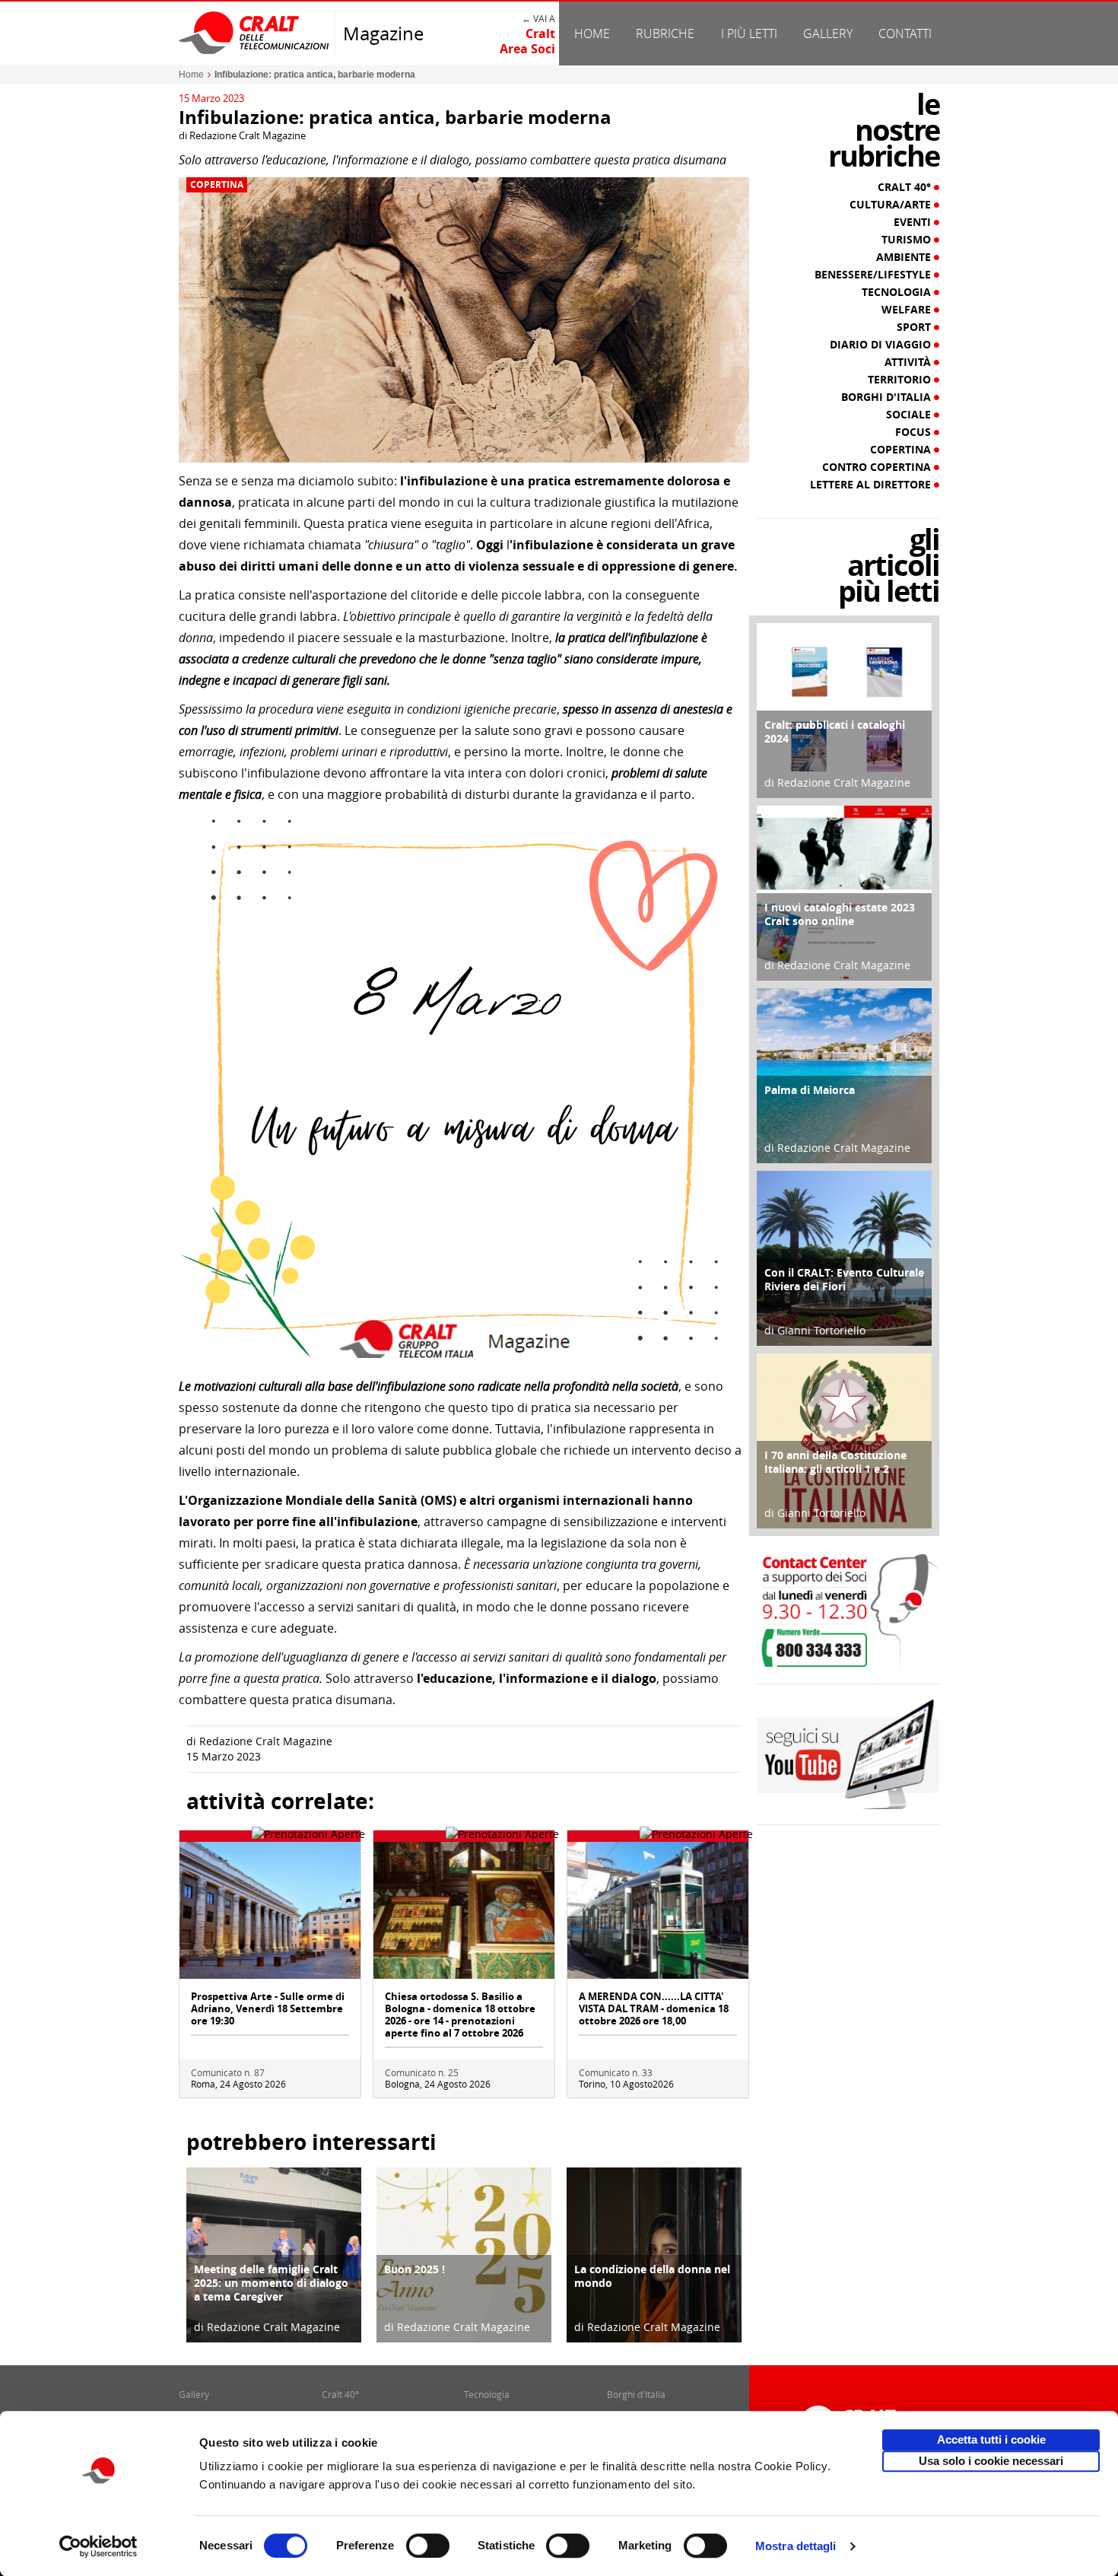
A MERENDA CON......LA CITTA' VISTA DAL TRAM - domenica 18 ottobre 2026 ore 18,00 (654, 2008)
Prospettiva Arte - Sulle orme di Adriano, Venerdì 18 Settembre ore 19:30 (268, 2008)
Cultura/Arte (892, 205)
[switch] (428, 2546)
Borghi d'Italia (888, 397)
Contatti (905, 33)
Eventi (914, 222)
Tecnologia (898, 292)
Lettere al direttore (872, 485)
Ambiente (905, 257)
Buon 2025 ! (414, 2269)
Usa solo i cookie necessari (991, 2461)
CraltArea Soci (527, 41)
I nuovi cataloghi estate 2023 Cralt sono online (840, 914)
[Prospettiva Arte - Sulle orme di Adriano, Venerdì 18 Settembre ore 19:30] (270, 1909)
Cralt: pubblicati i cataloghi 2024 (835, 731)
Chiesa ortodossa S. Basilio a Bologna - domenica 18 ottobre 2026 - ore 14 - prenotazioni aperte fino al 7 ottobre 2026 (460, 2015)
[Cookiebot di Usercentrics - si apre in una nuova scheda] (98, 2546)
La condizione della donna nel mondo (652, 2276)
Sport (915, 327)
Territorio (901, 380)
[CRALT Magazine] (255, 32)
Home (592, 33)
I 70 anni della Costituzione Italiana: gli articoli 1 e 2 (835, 1462)
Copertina (217, 185)
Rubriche (665, 33)
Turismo (908, 240)
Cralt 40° (906, 187)
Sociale (910, 415)
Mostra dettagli (796, 2546)
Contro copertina (878, 467)
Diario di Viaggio (882, 345)
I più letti (749, 33)
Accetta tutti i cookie (991, 2439)
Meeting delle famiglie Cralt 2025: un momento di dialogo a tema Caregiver (271, 2283)
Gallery (828, 33)
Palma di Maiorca (810, 1090)
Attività (909, 362)
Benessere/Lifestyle (874, 275)
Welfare (908, 310)
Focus (915, 432)
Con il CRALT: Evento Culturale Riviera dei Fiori (844, 1279)
